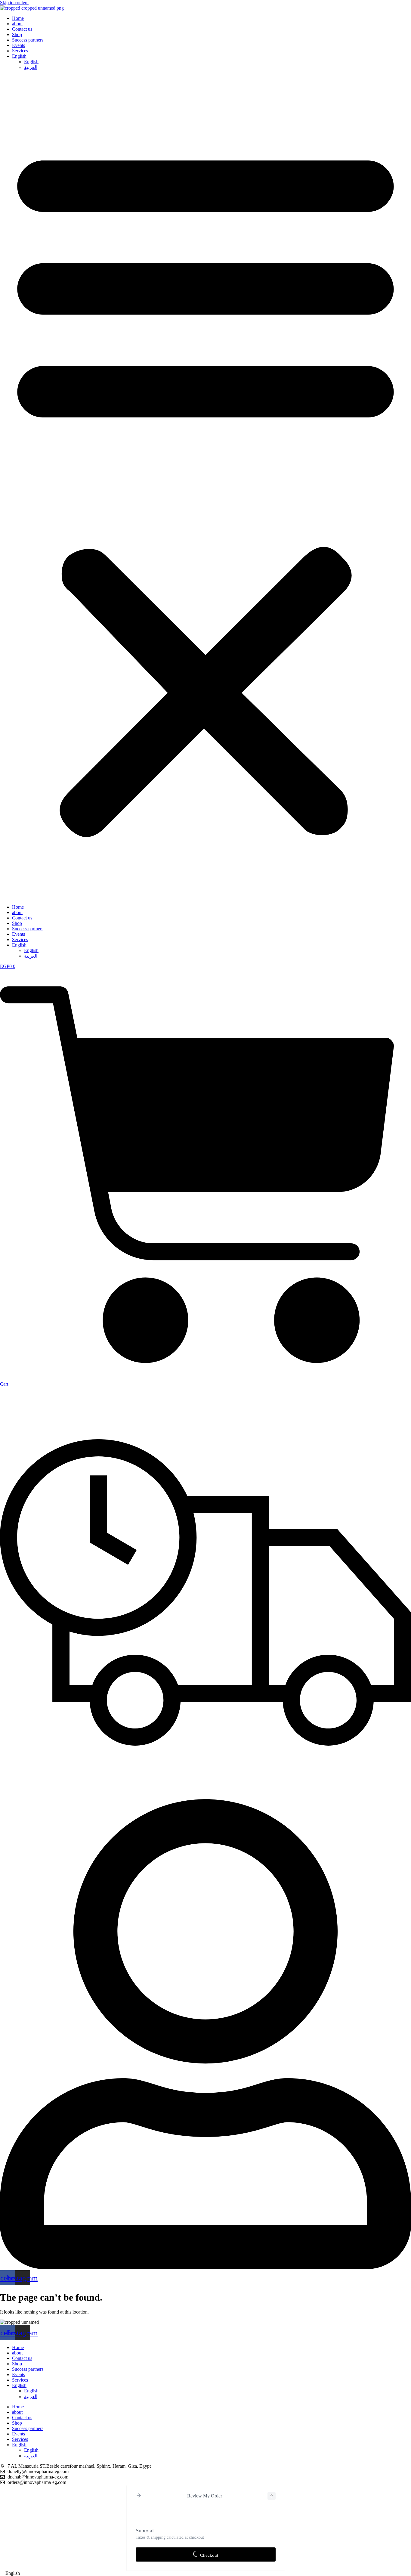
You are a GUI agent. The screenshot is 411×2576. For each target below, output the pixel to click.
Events (19, 45)
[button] (205, 487)
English (19, 56)
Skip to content (14, 3)
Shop (17, 34)
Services (20, 51)
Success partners (28, 40)
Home (18, 18)
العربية (31, 67)
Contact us (22, 29)
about (17, 24)
